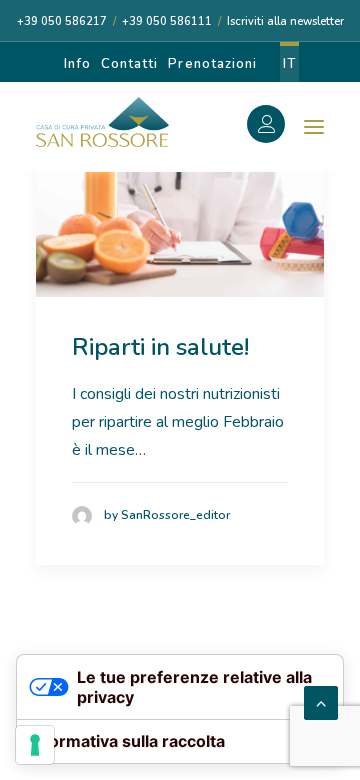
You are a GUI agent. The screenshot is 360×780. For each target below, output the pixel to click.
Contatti (129, 64)
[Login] (277, 127)
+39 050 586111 (167, 21)
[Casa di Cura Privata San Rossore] (102, 122)
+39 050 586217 (62, 21)
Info (77, 64)
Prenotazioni (212, 64)
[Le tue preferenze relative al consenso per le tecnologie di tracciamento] (35, 745)
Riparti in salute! (160, 347)
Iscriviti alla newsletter (285, 21)
